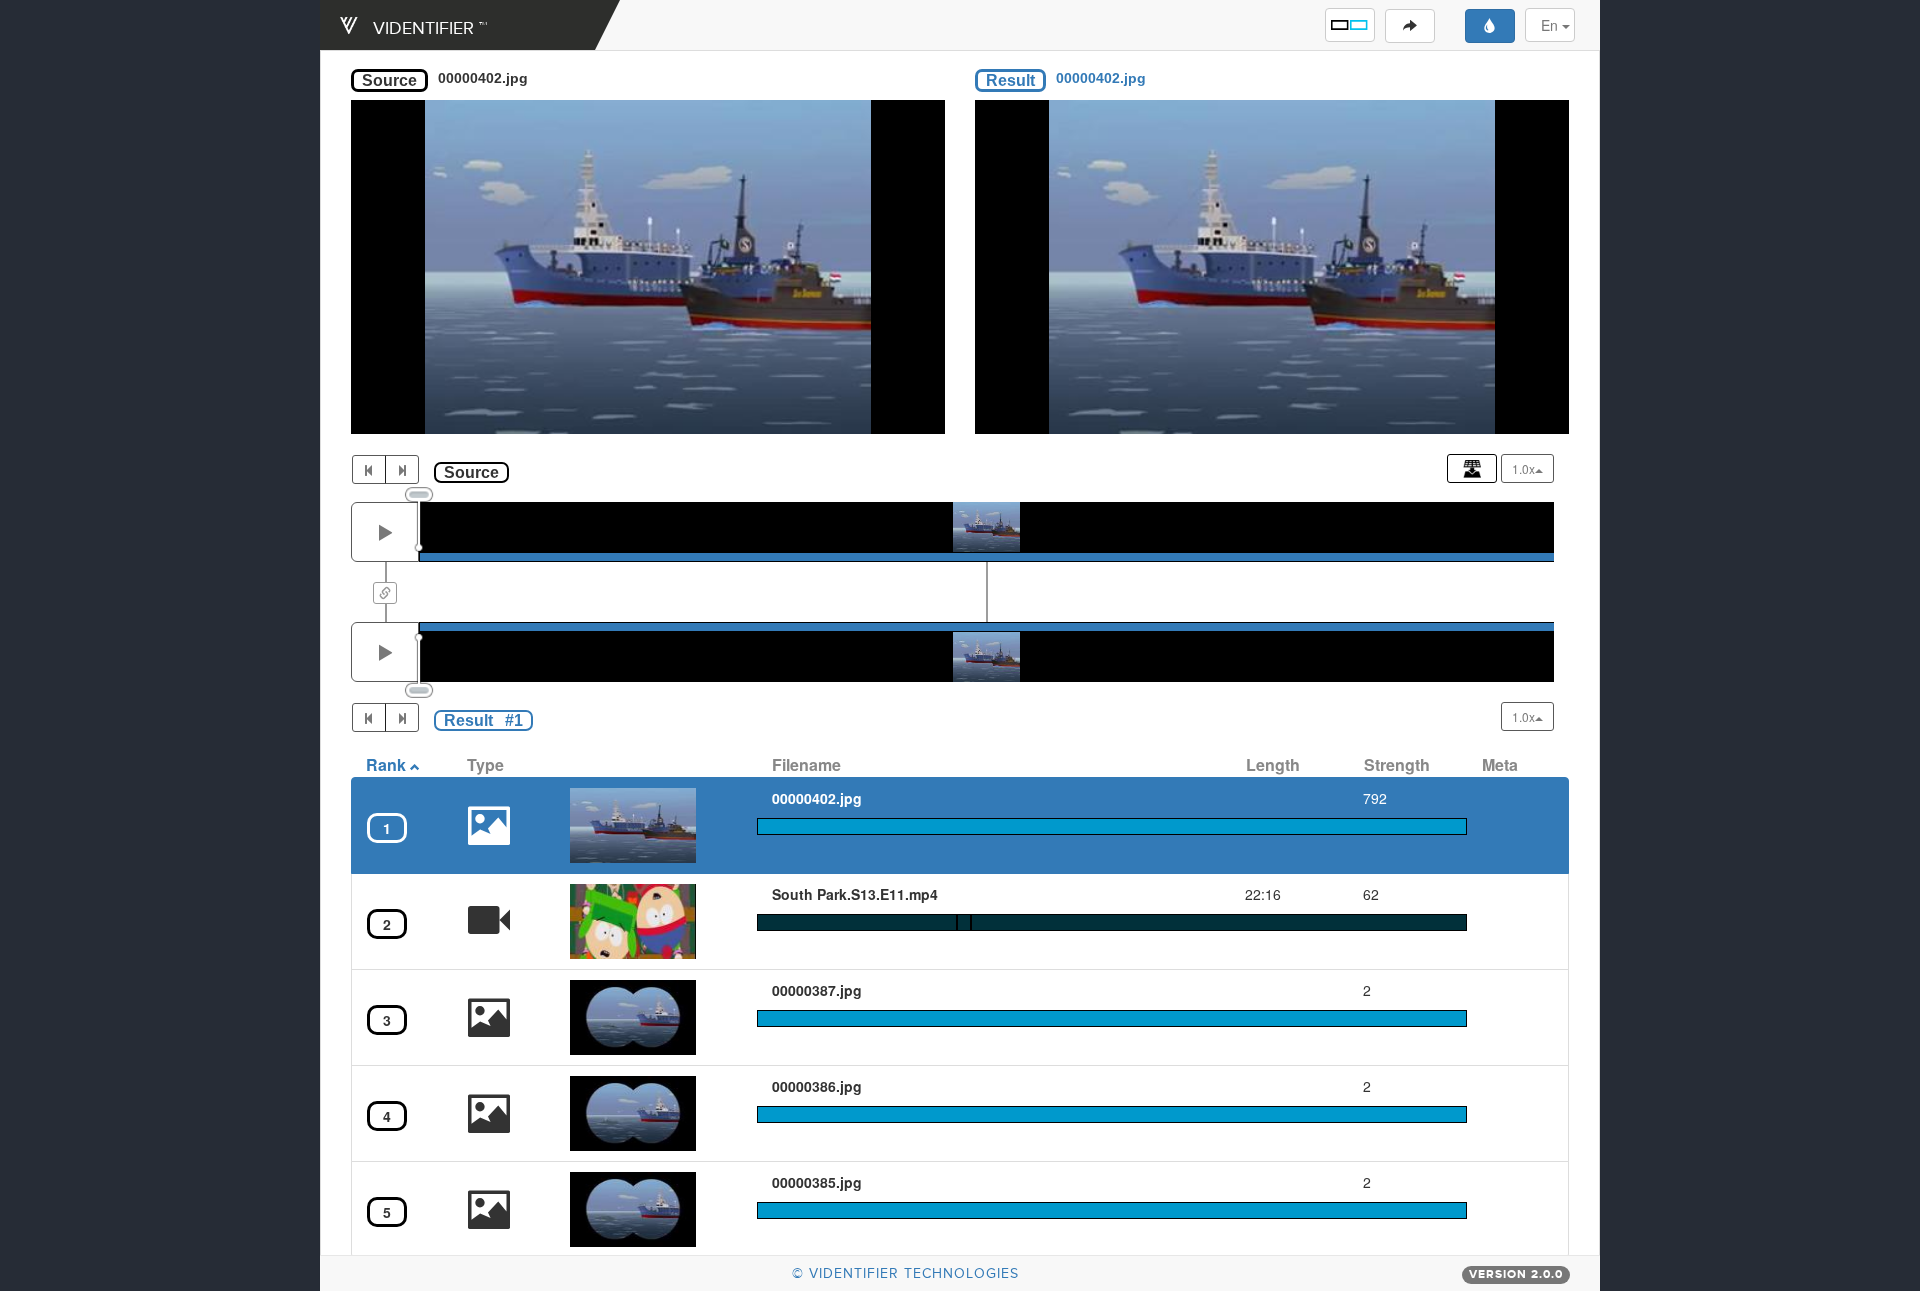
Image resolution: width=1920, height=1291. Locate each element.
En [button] (1551, 25)
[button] (1350, 25)
